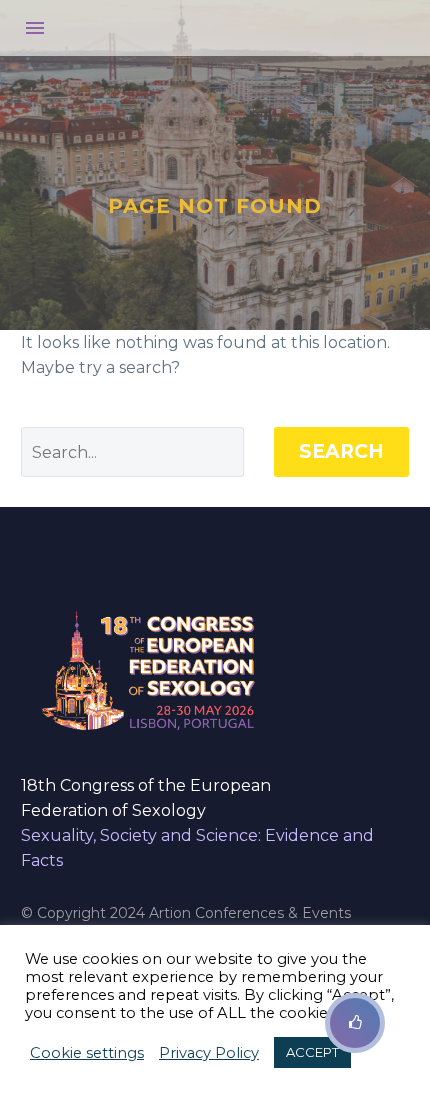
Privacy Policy (209, 1053)
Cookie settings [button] (87, 1053)
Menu (35, 28)
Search (341, 451)
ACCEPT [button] (312, 1052)
